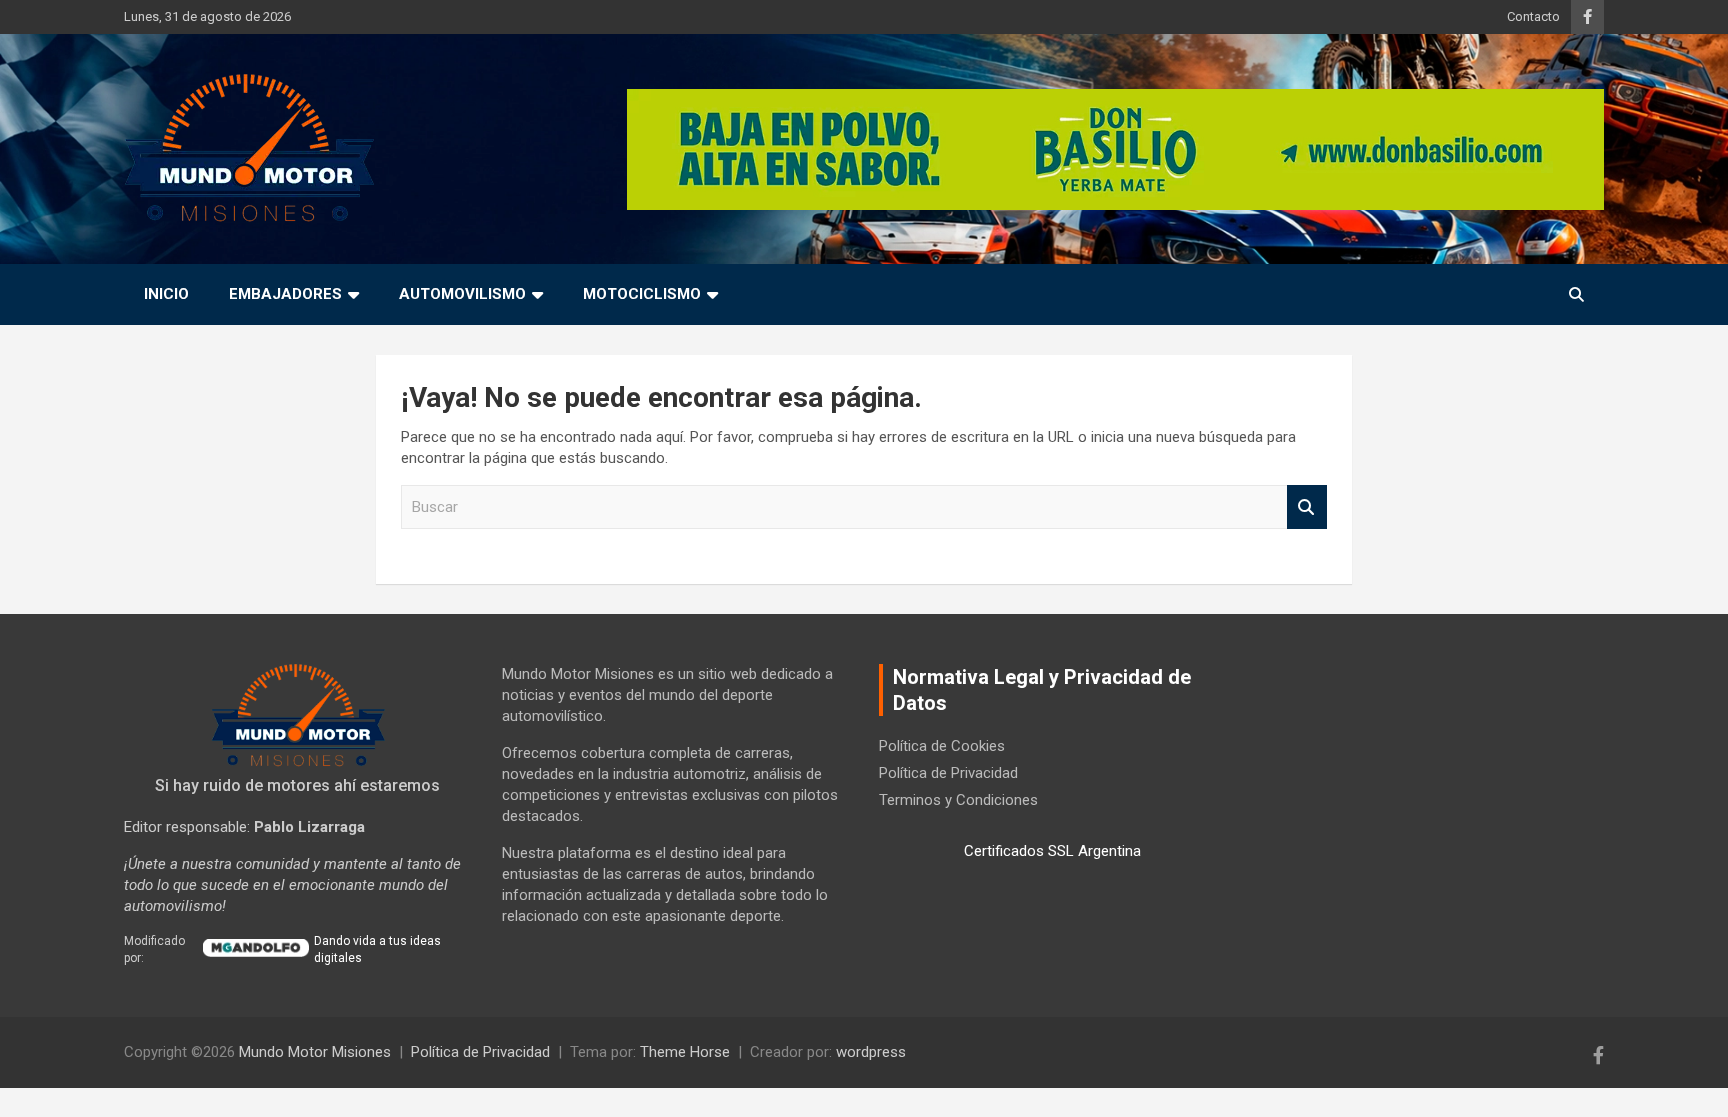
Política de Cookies (942, 746)
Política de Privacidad (948, 773)
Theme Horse (685, 1052)
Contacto (1533, 16)
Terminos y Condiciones (958, 800)
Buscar (1307, 507)
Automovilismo (462, 294)
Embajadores (285, 294)
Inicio (166, 294)
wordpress (871, 1052)
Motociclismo (642, 294)
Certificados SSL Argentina (1052, 851)
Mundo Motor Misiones (315, 1052)
